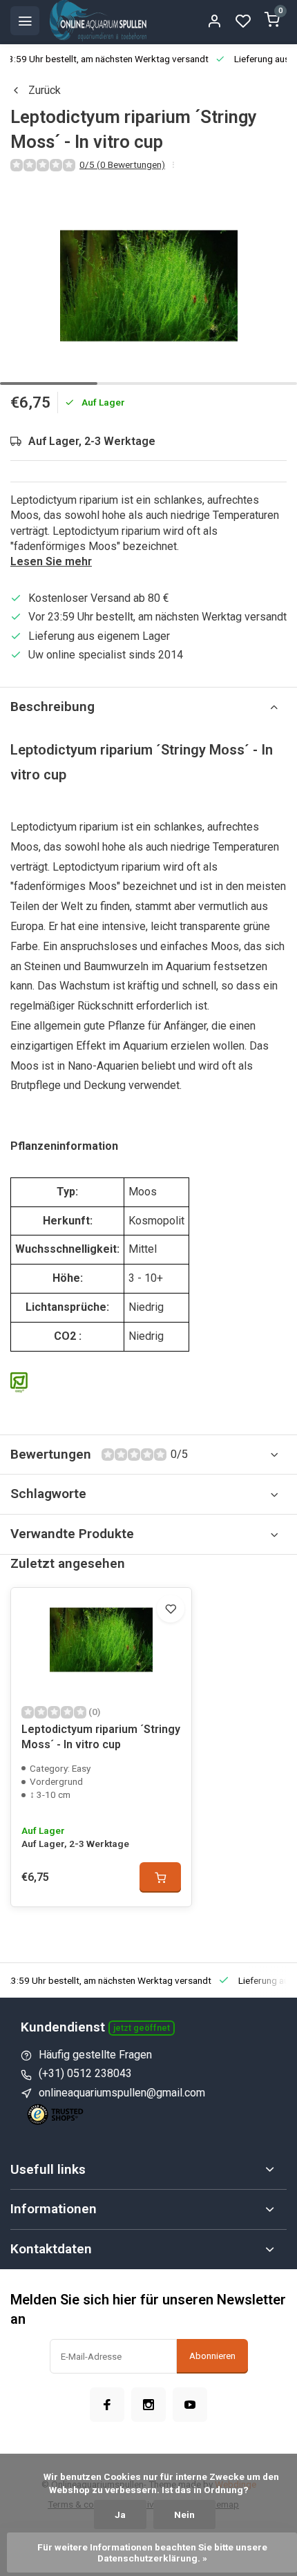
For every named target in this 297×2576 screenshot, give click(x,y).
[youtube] (190, 2405)
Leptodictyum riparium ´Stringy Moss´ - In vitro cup (101, 1737)
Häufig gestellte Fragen (95, 2055)
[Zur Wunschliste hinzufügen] (171, 1609)
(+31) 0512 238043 (85, 2073)
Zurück (45, 90)
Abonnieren (212, 2356)
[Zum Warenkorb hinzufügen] (160, 1877)
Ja (120, 2515)
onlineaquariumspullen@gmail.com (122, 2093)
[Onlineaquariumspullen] (98, 21)
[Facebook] (107, 2405)
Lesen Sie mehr (51, 561)
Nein (184, 2515)
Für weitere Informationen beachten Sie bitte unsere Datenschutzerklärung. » (153, 2553)
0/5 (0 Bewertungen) (122, 164)
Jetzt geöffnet (142, 2028)
